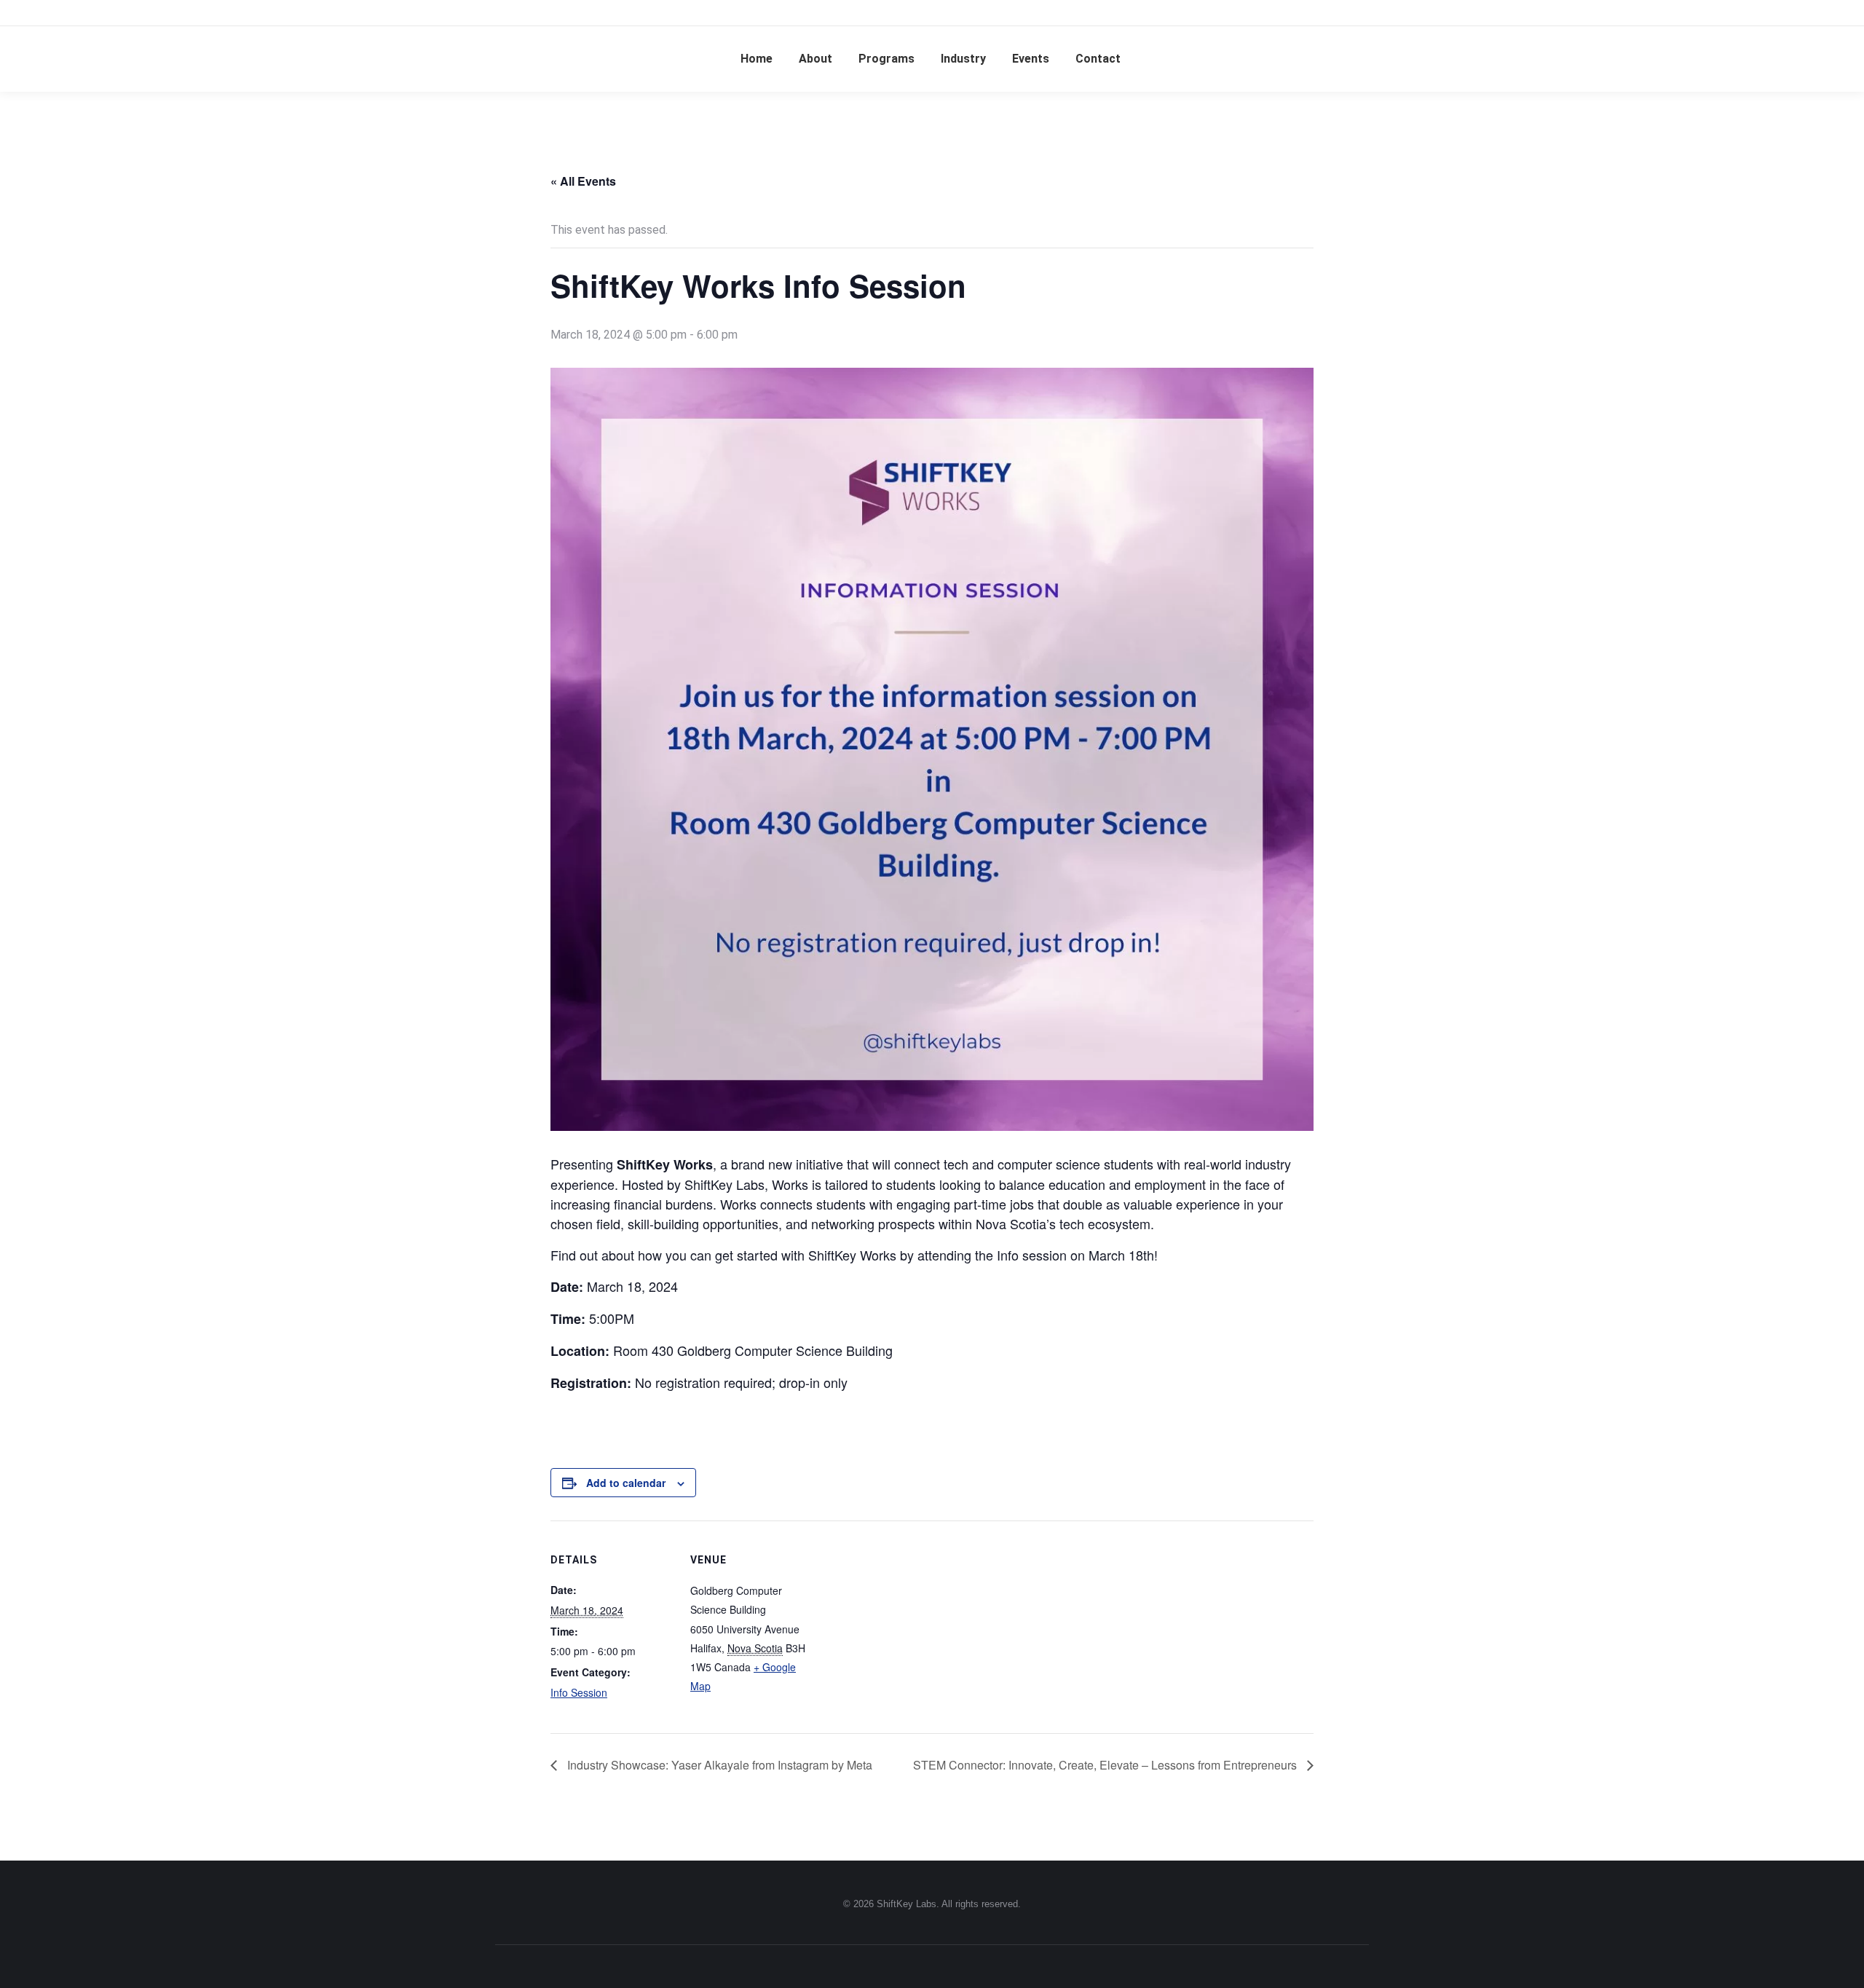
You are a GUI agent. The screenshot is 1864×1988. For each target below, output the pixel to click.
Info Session (579, 1692)
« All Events (583, 181)
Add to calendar (626, 1483)
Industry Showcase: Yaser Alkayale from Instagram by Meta (718, 1765)
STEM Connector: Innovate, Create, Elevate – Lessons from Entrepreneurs (1106, 1765)
